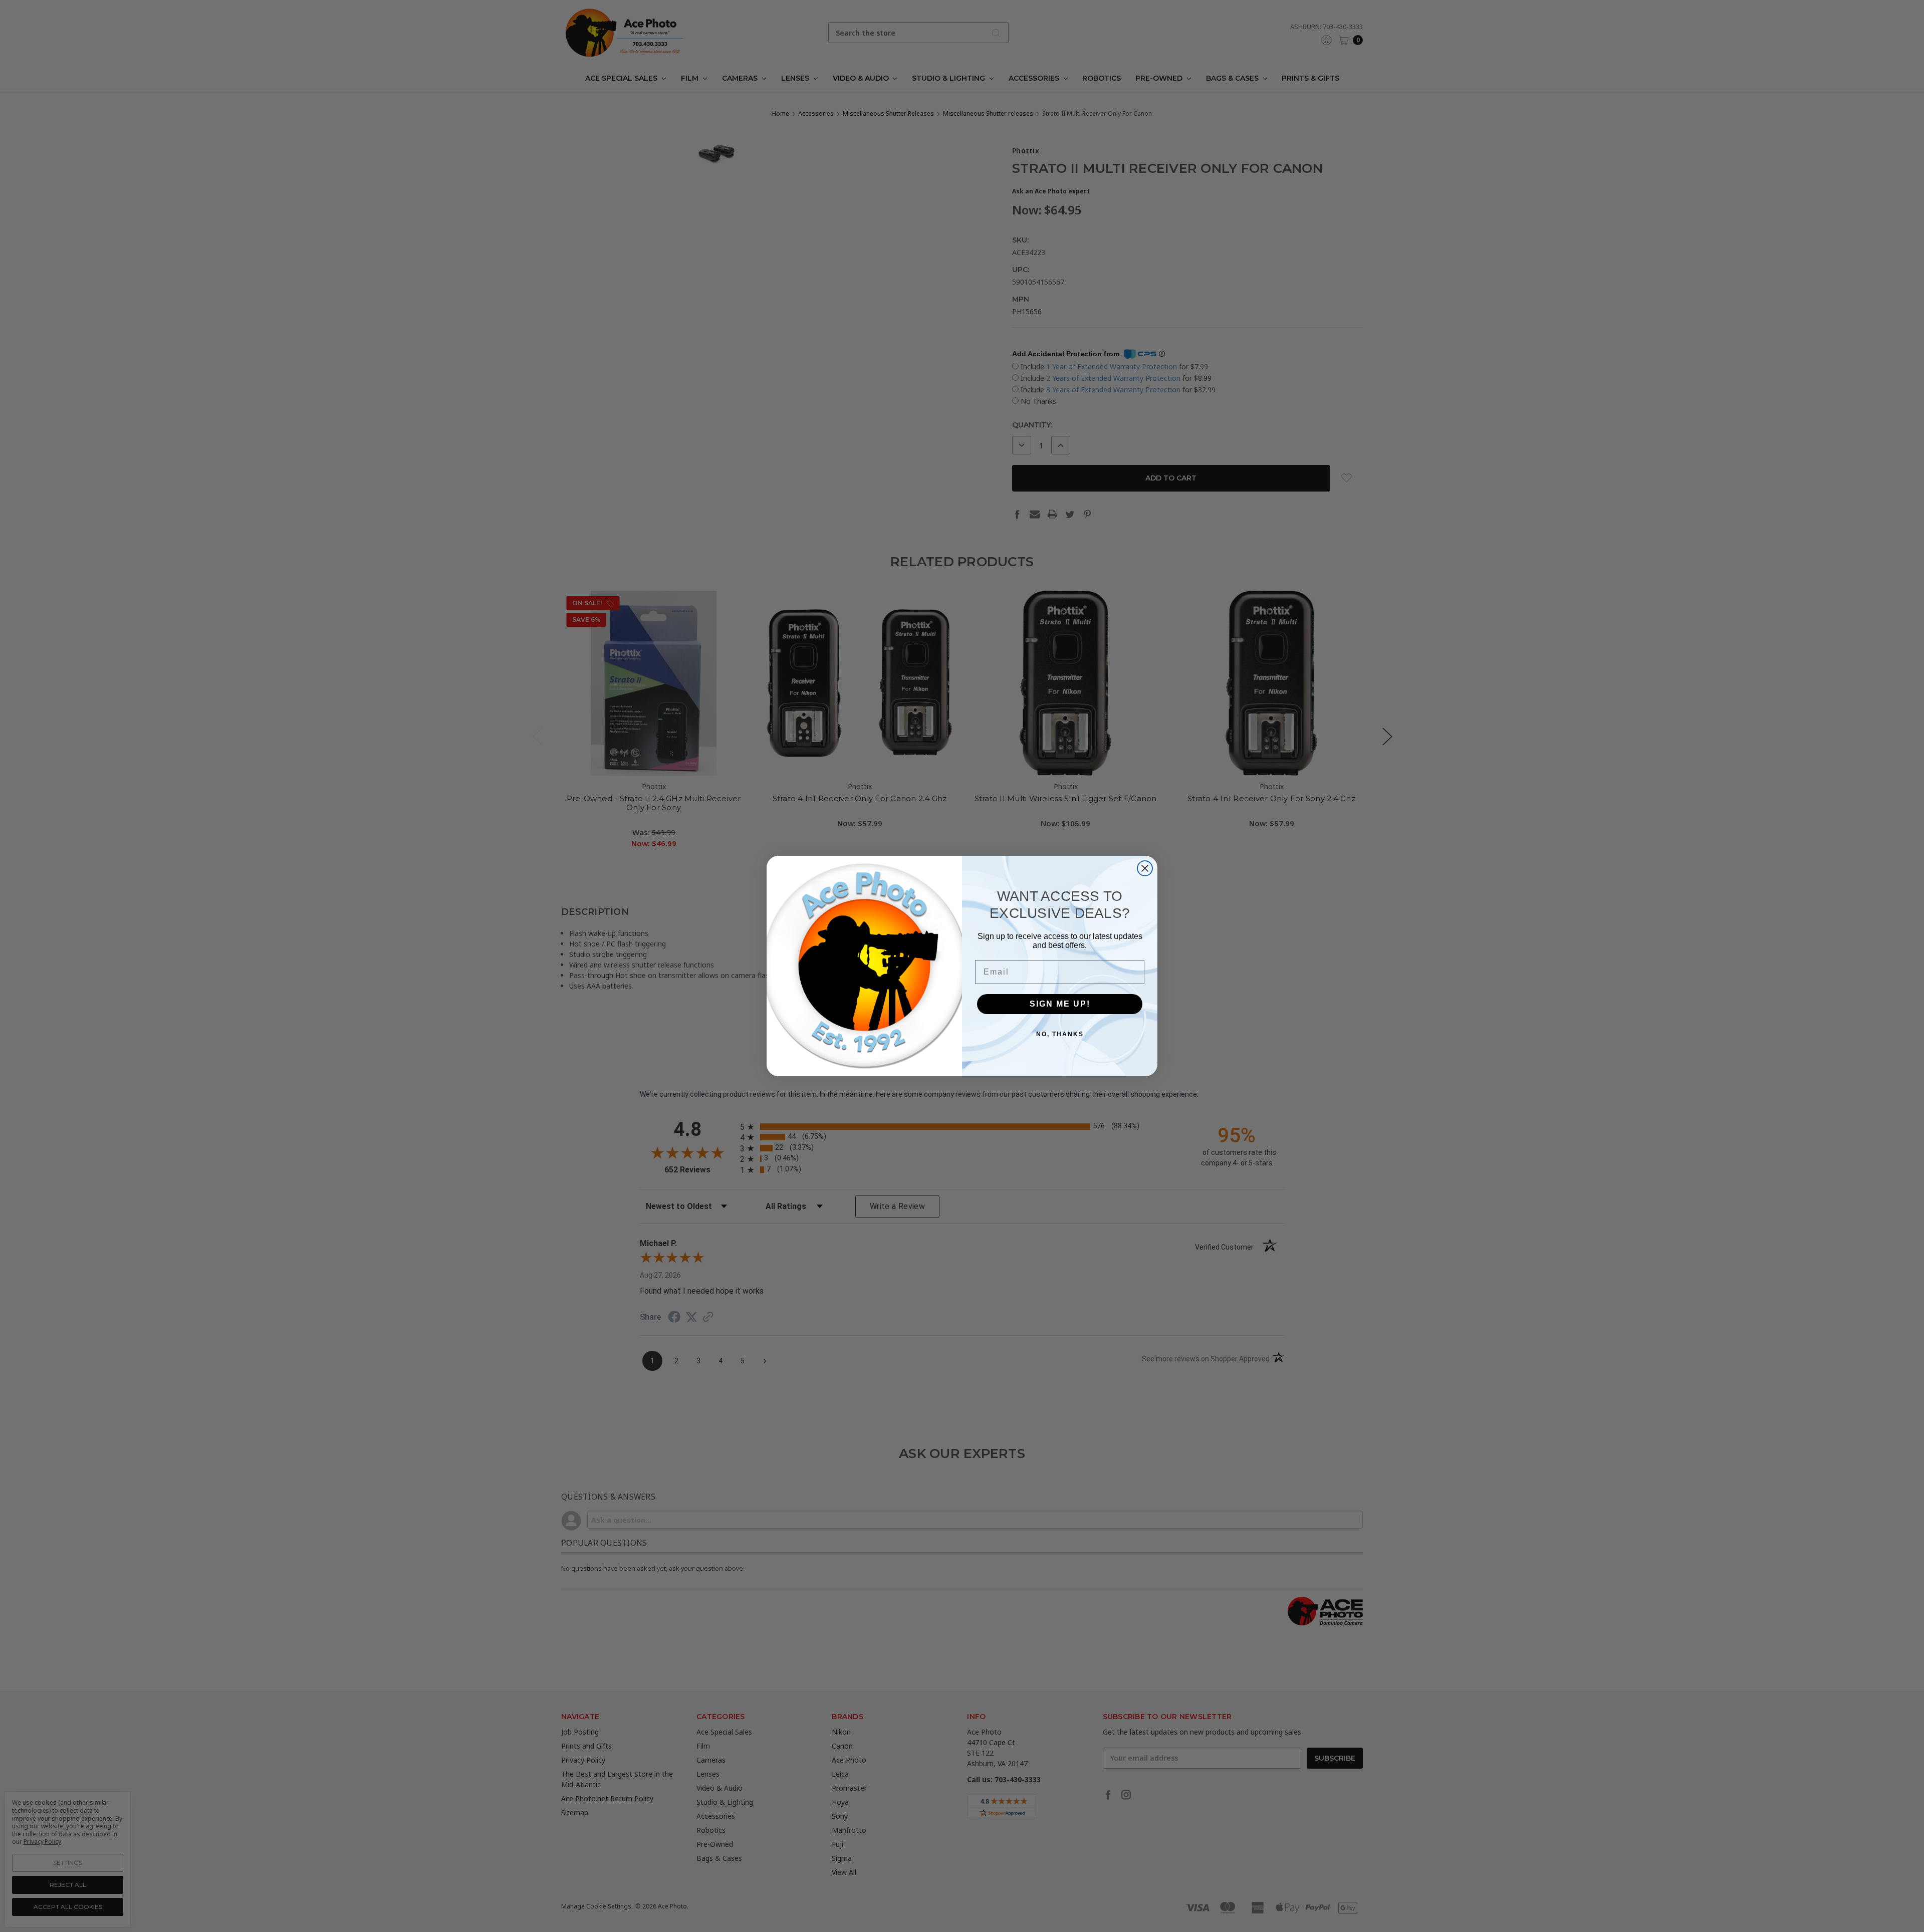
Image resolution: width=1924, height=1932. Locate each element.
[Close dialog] (1145, 868)
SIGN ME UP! (1060, 1004)
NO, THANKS (1060, 1034)
